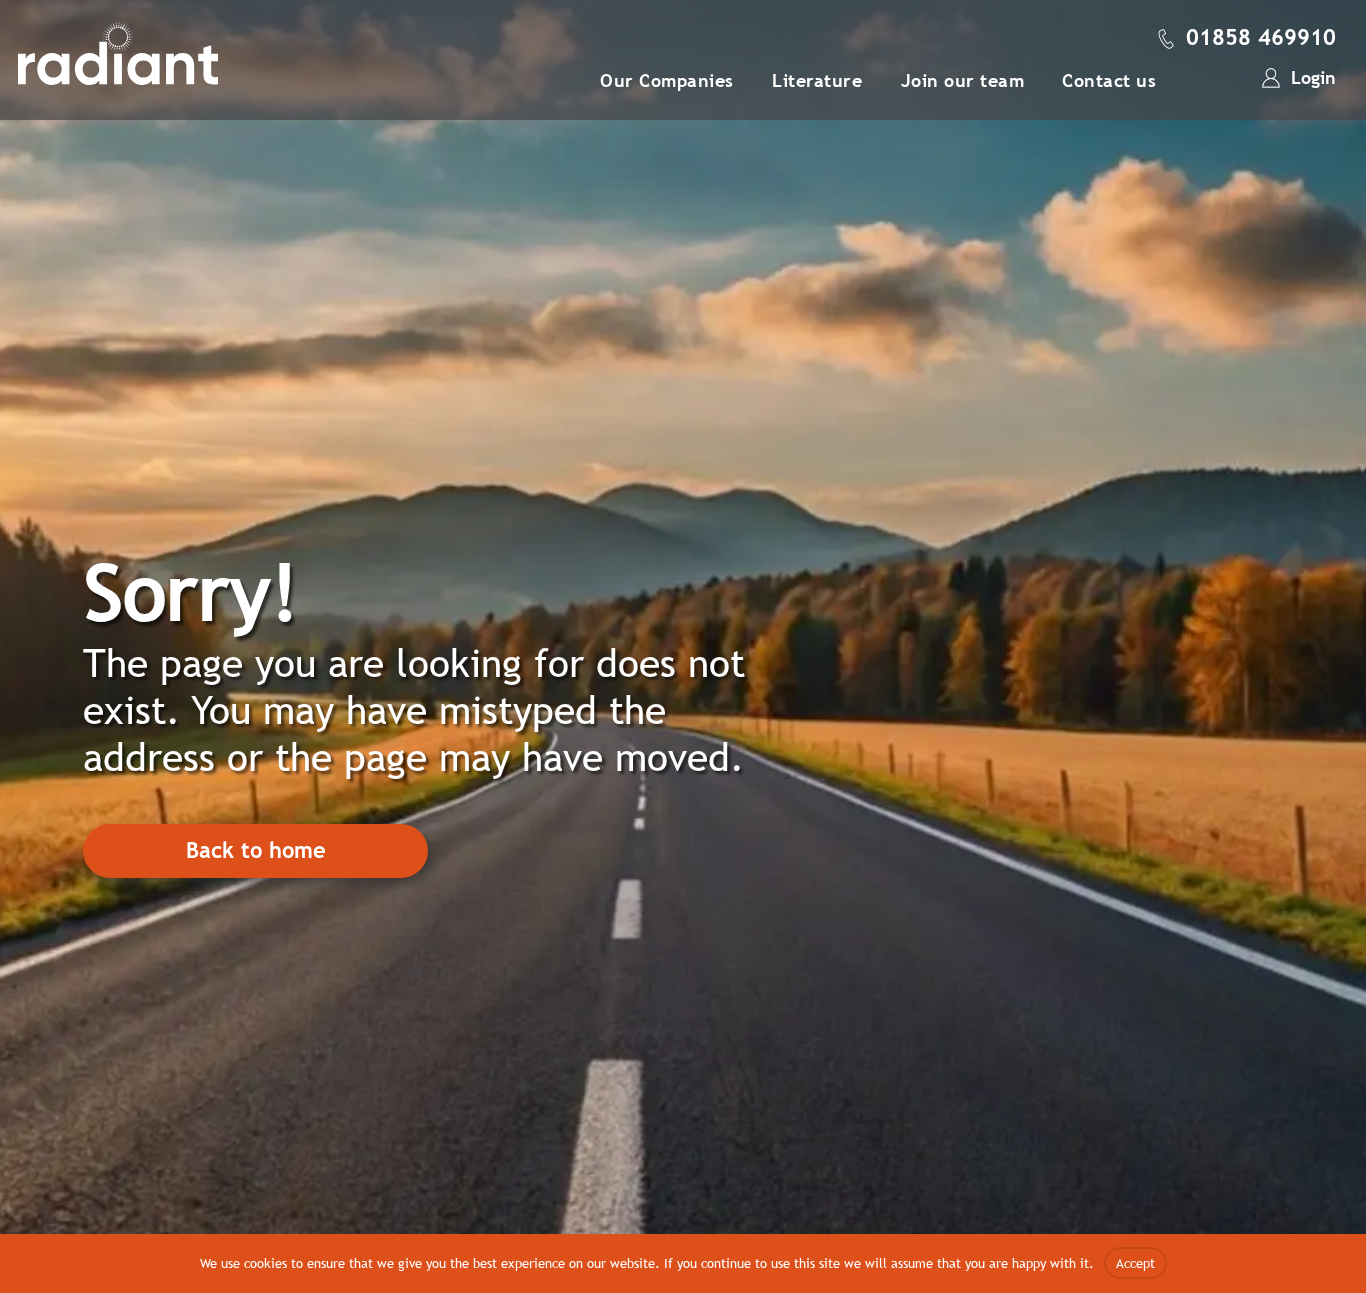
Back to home (256, 850)
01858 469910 (1261, 37)
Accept (1135, 1263)
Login (1313, 77)
